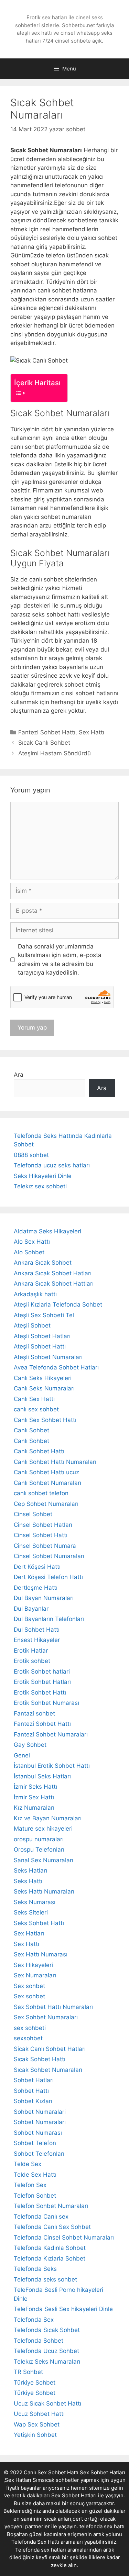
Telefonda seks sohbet (45, 2279)
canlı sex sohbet (36, 1409)
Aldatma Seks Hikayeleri (47, 1231)
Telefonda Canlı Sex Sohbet (52, 2227)
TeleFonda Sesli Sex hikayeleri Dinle (63, 2309)
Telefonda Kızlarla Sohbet (50, 2258)
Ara (19, 1075)
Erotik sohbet (32, 1661)
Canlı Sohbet (31, 1430)
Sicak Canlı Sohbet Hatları (50, 2049)
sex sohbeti (30, 2028)
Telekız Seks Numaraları (47, 2362)
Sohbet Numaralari (40, 2112)
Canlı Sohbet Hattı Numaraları (55, 1462)
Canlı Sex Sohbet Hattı (45, 1420)
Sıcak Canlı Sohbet (44, 743)
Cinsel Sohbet (33, 1514)
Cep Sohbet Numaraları (46, 1504)
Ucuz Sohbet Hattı (39, 2414)
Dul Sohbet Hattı (37, 1630)
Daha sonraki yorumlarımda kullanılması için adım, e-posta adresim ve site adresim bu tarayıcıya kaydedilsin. (60, 960)
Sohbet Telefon (35, 2143)
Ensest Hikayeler (37, 1640)
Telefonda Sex (34, 2320)
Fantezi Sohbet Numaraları (51, 1734)
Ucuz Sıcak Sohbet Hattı (47, 2403)
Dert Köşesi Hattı (37, 1567)
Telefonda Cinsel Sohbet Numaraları (64, 2238)
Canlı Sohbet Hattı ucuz (46, 1472)
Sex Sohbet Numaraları (46, 2017)
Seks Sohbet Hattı (39, 1923)
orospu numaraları (39, 1839)
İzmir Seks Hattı (35, 1787)
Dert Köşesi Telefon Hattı (48, 1577)
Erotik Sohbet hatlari (42, 1672)
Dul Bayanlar (31, 1609)
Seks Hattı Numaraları (44, 1891)
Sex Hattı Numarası (41, 1954)
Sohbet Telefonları (39, 2154)
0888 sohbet (31, 1155)
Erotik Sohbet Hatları (42, 1682)
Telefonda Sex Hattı (35, 2542)
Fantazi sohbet (34, 1713)
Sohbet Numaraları (40, 2122)
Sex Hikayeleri (33, 1965)
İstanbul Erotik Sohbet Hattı (52, 1766)
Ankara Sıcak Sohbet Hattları (54, 1284)
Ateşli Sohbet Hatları (42, 1336)
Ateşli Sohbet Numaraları (48, 1357)
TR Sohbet (28, 2372)
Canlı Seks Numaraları (44, 1388)
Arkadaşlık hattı (35, 1294)
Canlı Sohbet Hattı (39, 1451)
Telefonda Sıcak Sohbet (47, 2330)
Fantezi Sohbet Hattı (47, 732)
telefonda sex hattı (102, 2526)
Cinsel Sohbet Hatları (43, 1525)
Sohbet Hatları (34, 2080)
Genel (22, 1755)
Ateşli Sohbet (32, 1325)
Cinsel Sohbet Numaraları (49, 1556)
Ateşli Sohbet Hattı (40, 1346)
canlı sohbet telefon (41, 1493)
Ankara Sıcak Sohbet (43, 1263)
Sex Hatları (29, 1933)
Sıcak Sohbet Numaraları (48, 2070)
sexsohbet (28, 2038)
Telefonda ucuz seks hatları (52, 1165)
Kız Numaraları (34, 1808)
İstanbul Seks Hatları (42, 1776)
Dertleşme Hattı (36, 1588)
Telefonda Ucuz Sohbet (46, 2351)
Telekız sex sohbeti (40, 1186)
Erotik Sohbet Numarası (46, 1703)
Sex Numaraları (35, 1975)
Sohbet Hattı (31, 2091)
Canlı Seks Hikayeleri (43, 1378)
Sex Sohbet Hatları (74, 2495)
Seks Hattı (28, 1881)
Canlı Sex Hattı (34, 1399)
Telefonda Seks (35, 2269)
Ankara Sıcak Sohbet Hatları (53, 1273)
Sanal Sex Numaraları (44, 1860)
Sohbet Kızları (33, 2101)
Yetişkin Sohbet (35, 2435)
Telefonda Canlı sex (41, 2217)
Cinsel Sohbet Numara (45, 1546)
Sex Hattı (92, 732)
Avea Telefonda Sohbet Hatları (56, 1367)
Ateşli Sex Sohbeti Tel (44, 1315)
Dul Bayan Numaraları (44, 1598)
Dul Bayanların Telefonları (49, 1619)
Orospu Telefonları (39, 1850)
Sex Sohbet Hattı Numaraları (53, 2007)
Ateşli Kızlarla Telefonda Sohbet (58, 1304)
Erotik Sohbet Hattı (40, 1692)
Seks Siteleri (31, 1912)
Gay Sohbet (30, 1745)
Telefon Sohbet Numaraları (51, 2206)
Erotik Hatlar (31, 1651)
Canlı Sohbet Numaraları (47, 1483)
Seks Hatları (30, 1870)
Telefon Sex (30, 2185)
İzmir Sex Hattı (34, 1797)
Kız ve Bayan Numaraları (48, 1818)
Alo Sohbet (29, 1252)
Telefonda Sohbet (39, 2341)
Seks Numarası (35, 1902)
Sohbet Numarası (38, 2133)
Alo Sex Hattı (32, 1242)
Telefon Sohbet (35, 2196)
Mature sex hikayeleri (43, 1829)
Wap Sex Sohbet (37, 2424)
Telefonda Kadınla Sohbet (50, 2248)
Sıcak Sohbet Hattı (40, 2059)
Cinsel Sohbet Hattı (41, 1535)
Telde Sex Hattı (35, 2175)
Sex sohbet (29, 1986)
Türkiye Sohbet (35, 2383)
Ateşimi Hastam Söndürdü (55, 753)
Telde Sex (28, 2164)
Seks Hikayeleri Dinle (43, 1176)
